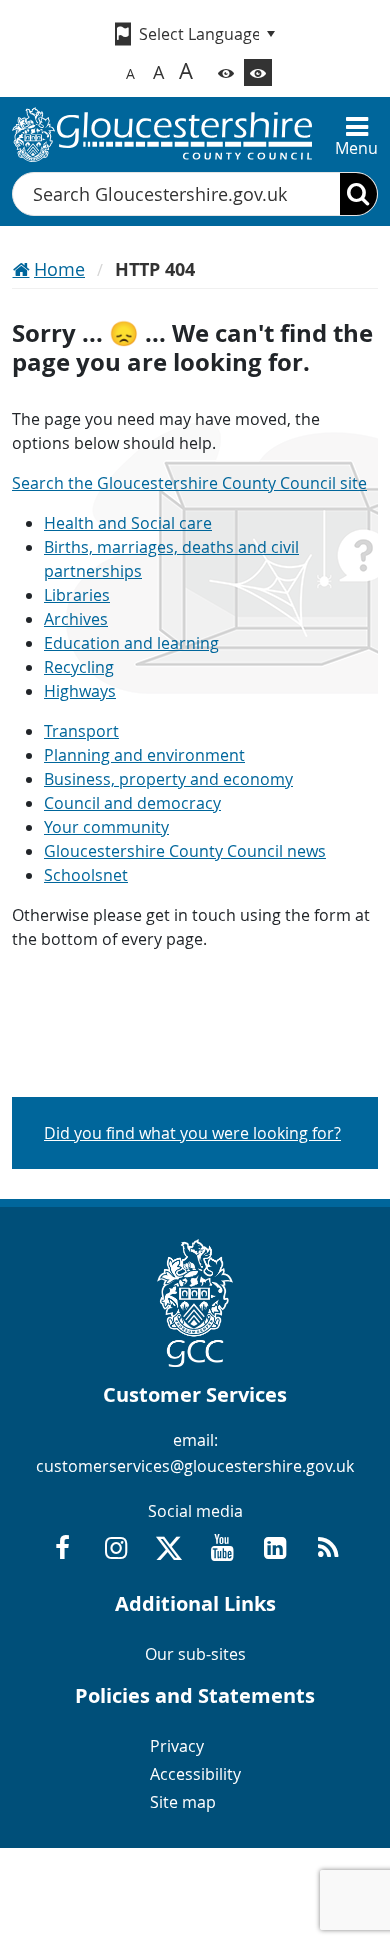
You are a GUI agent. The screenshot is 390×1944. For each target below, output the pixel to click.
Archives (76, 619)
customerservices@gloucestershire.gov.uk (195, 1466)
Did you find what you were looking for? (192, 1133)
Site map (183, 1802)
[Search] (358, 194)
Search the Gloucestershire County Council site (189, 483)
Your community (106, 827)
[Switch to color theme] (226, 72)
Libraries (77, 595)
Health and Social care (128, 523)
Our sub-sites (195, 1654)
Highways (80, 691)
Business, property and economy (168, 779)
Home (59, 269)
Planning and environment (144, 755)
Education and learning (131, 643)
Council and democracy (132, 803)
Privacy (177, 1746)
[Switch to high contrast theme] (258, 72)
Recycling (79, 667)
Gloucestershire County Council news (185, 851)
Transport (81, 731)
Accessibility (195, 1774)
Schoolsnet (86, 875)
